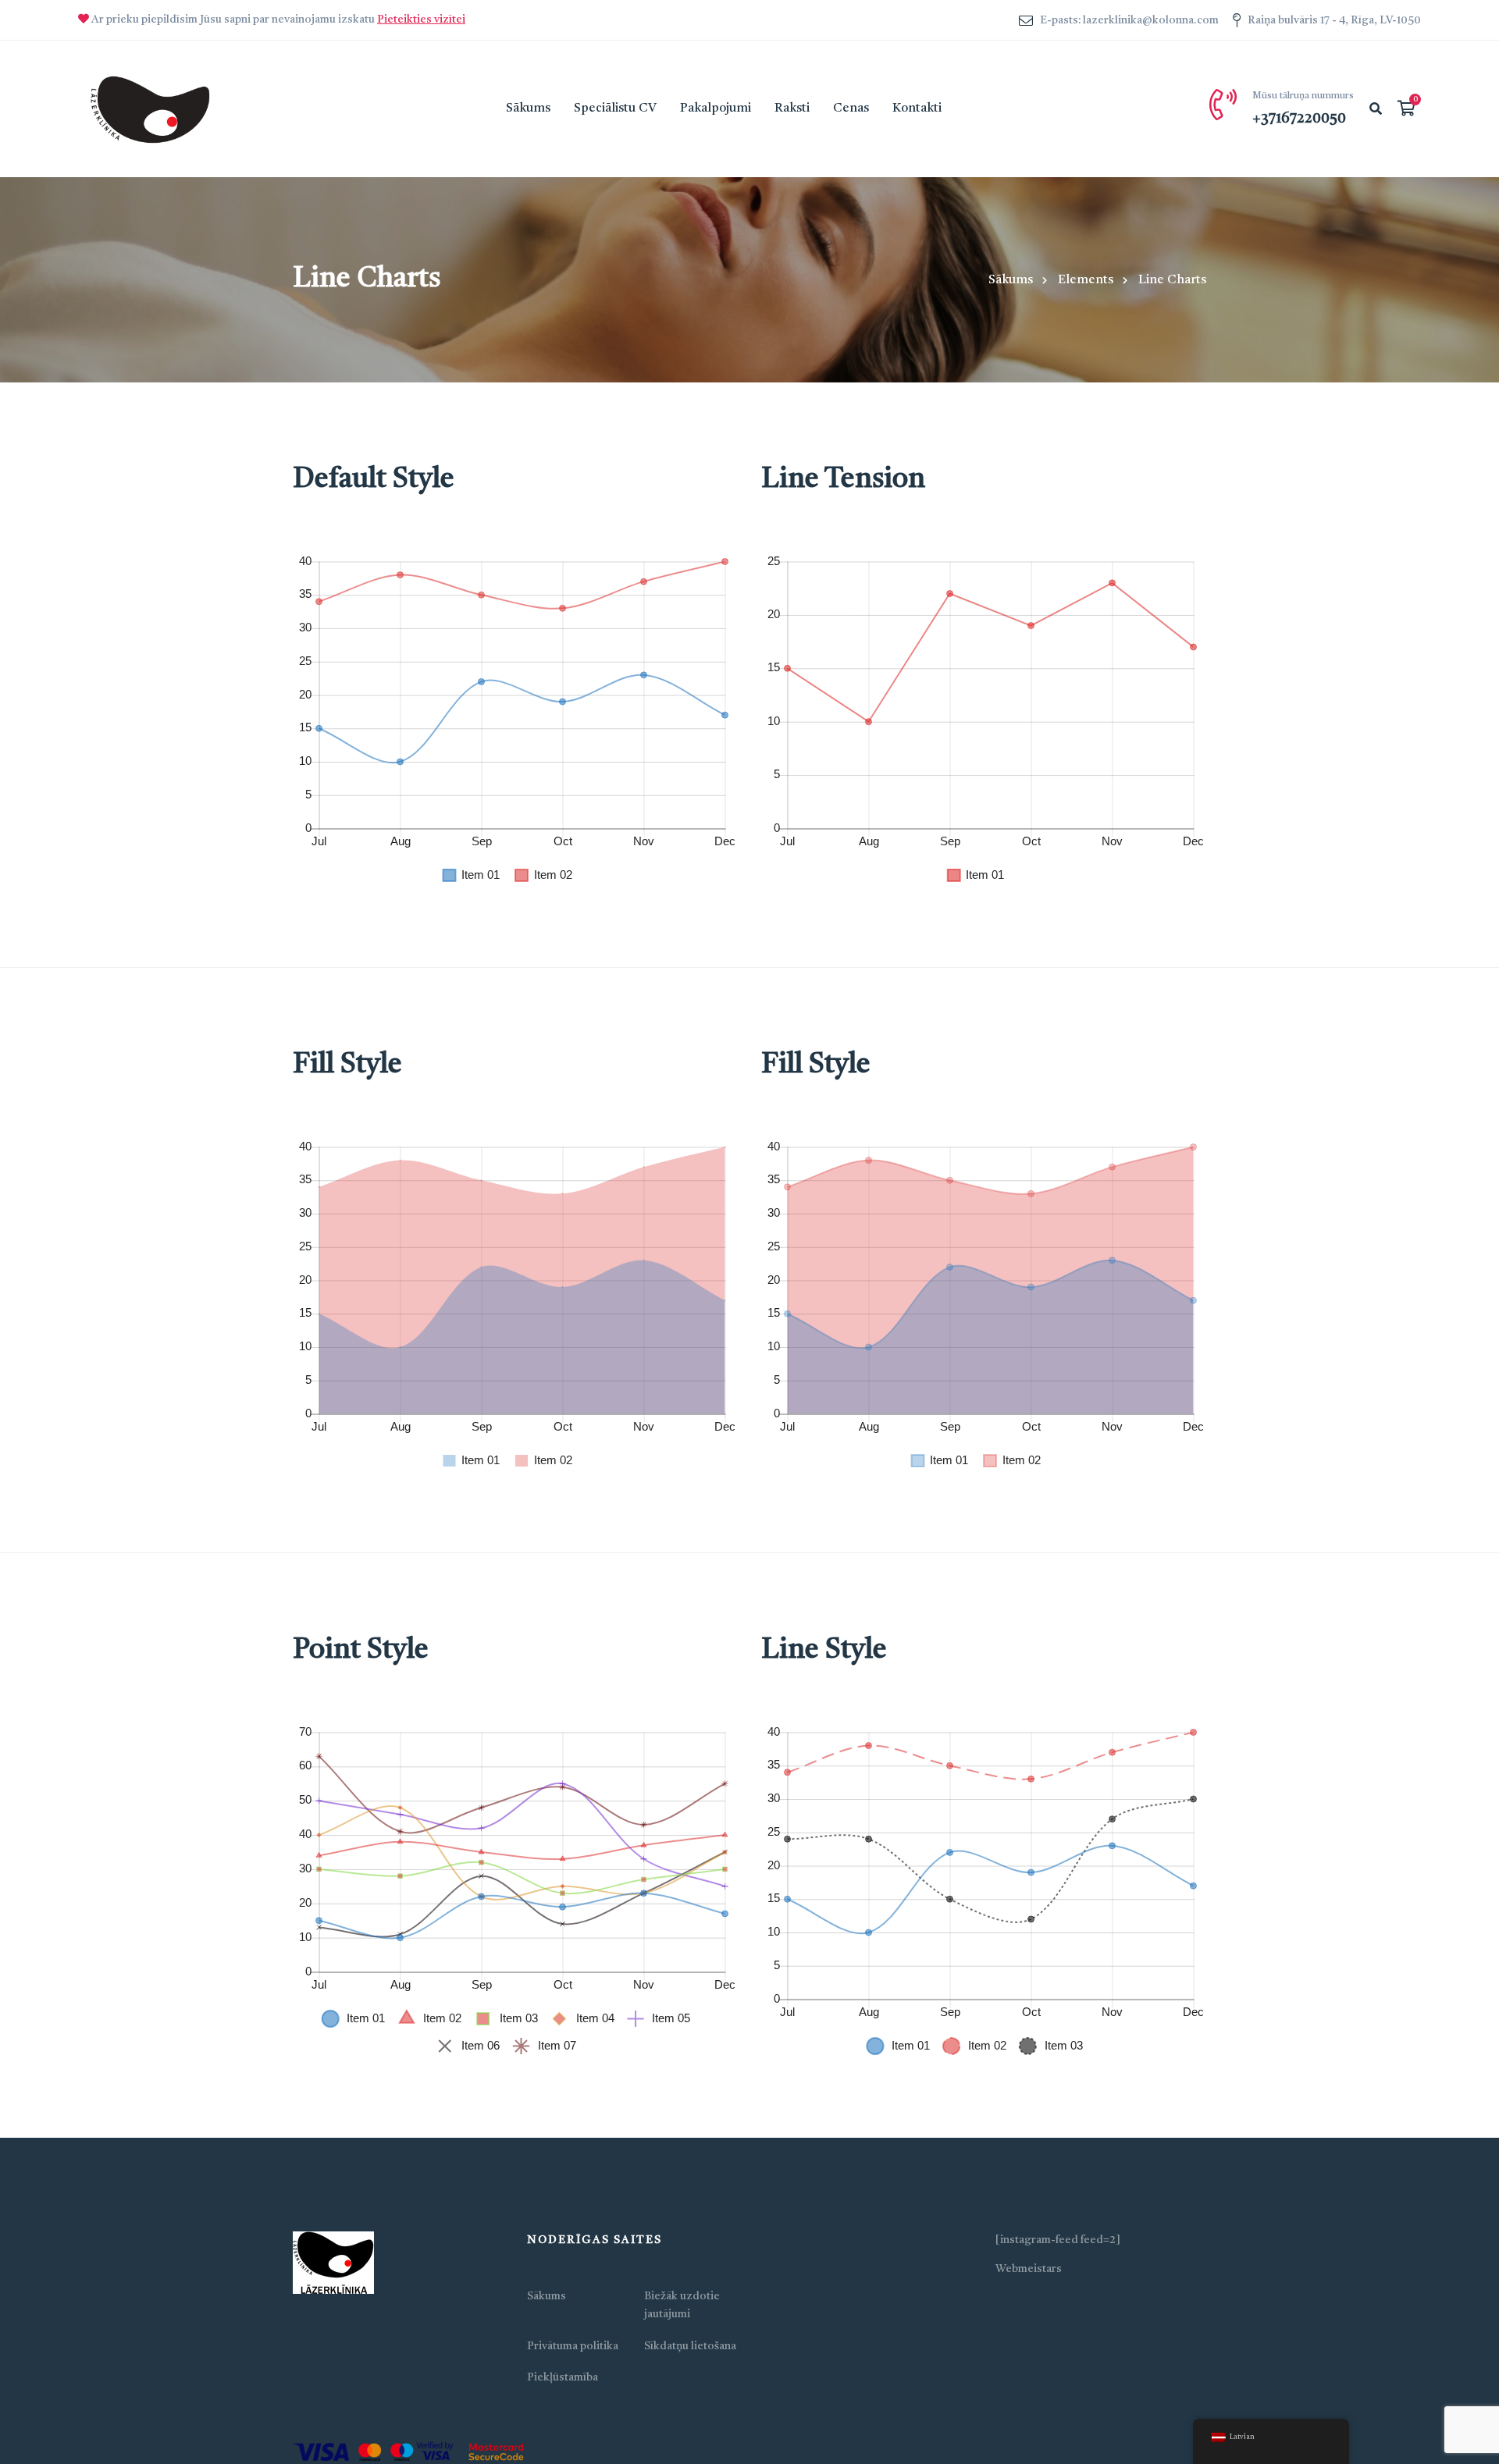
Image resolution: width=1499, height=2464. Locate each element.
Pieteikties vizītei (421, 20)
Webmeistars (1029, 2269)
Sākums (1011, 280)
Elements (1086, 280)
